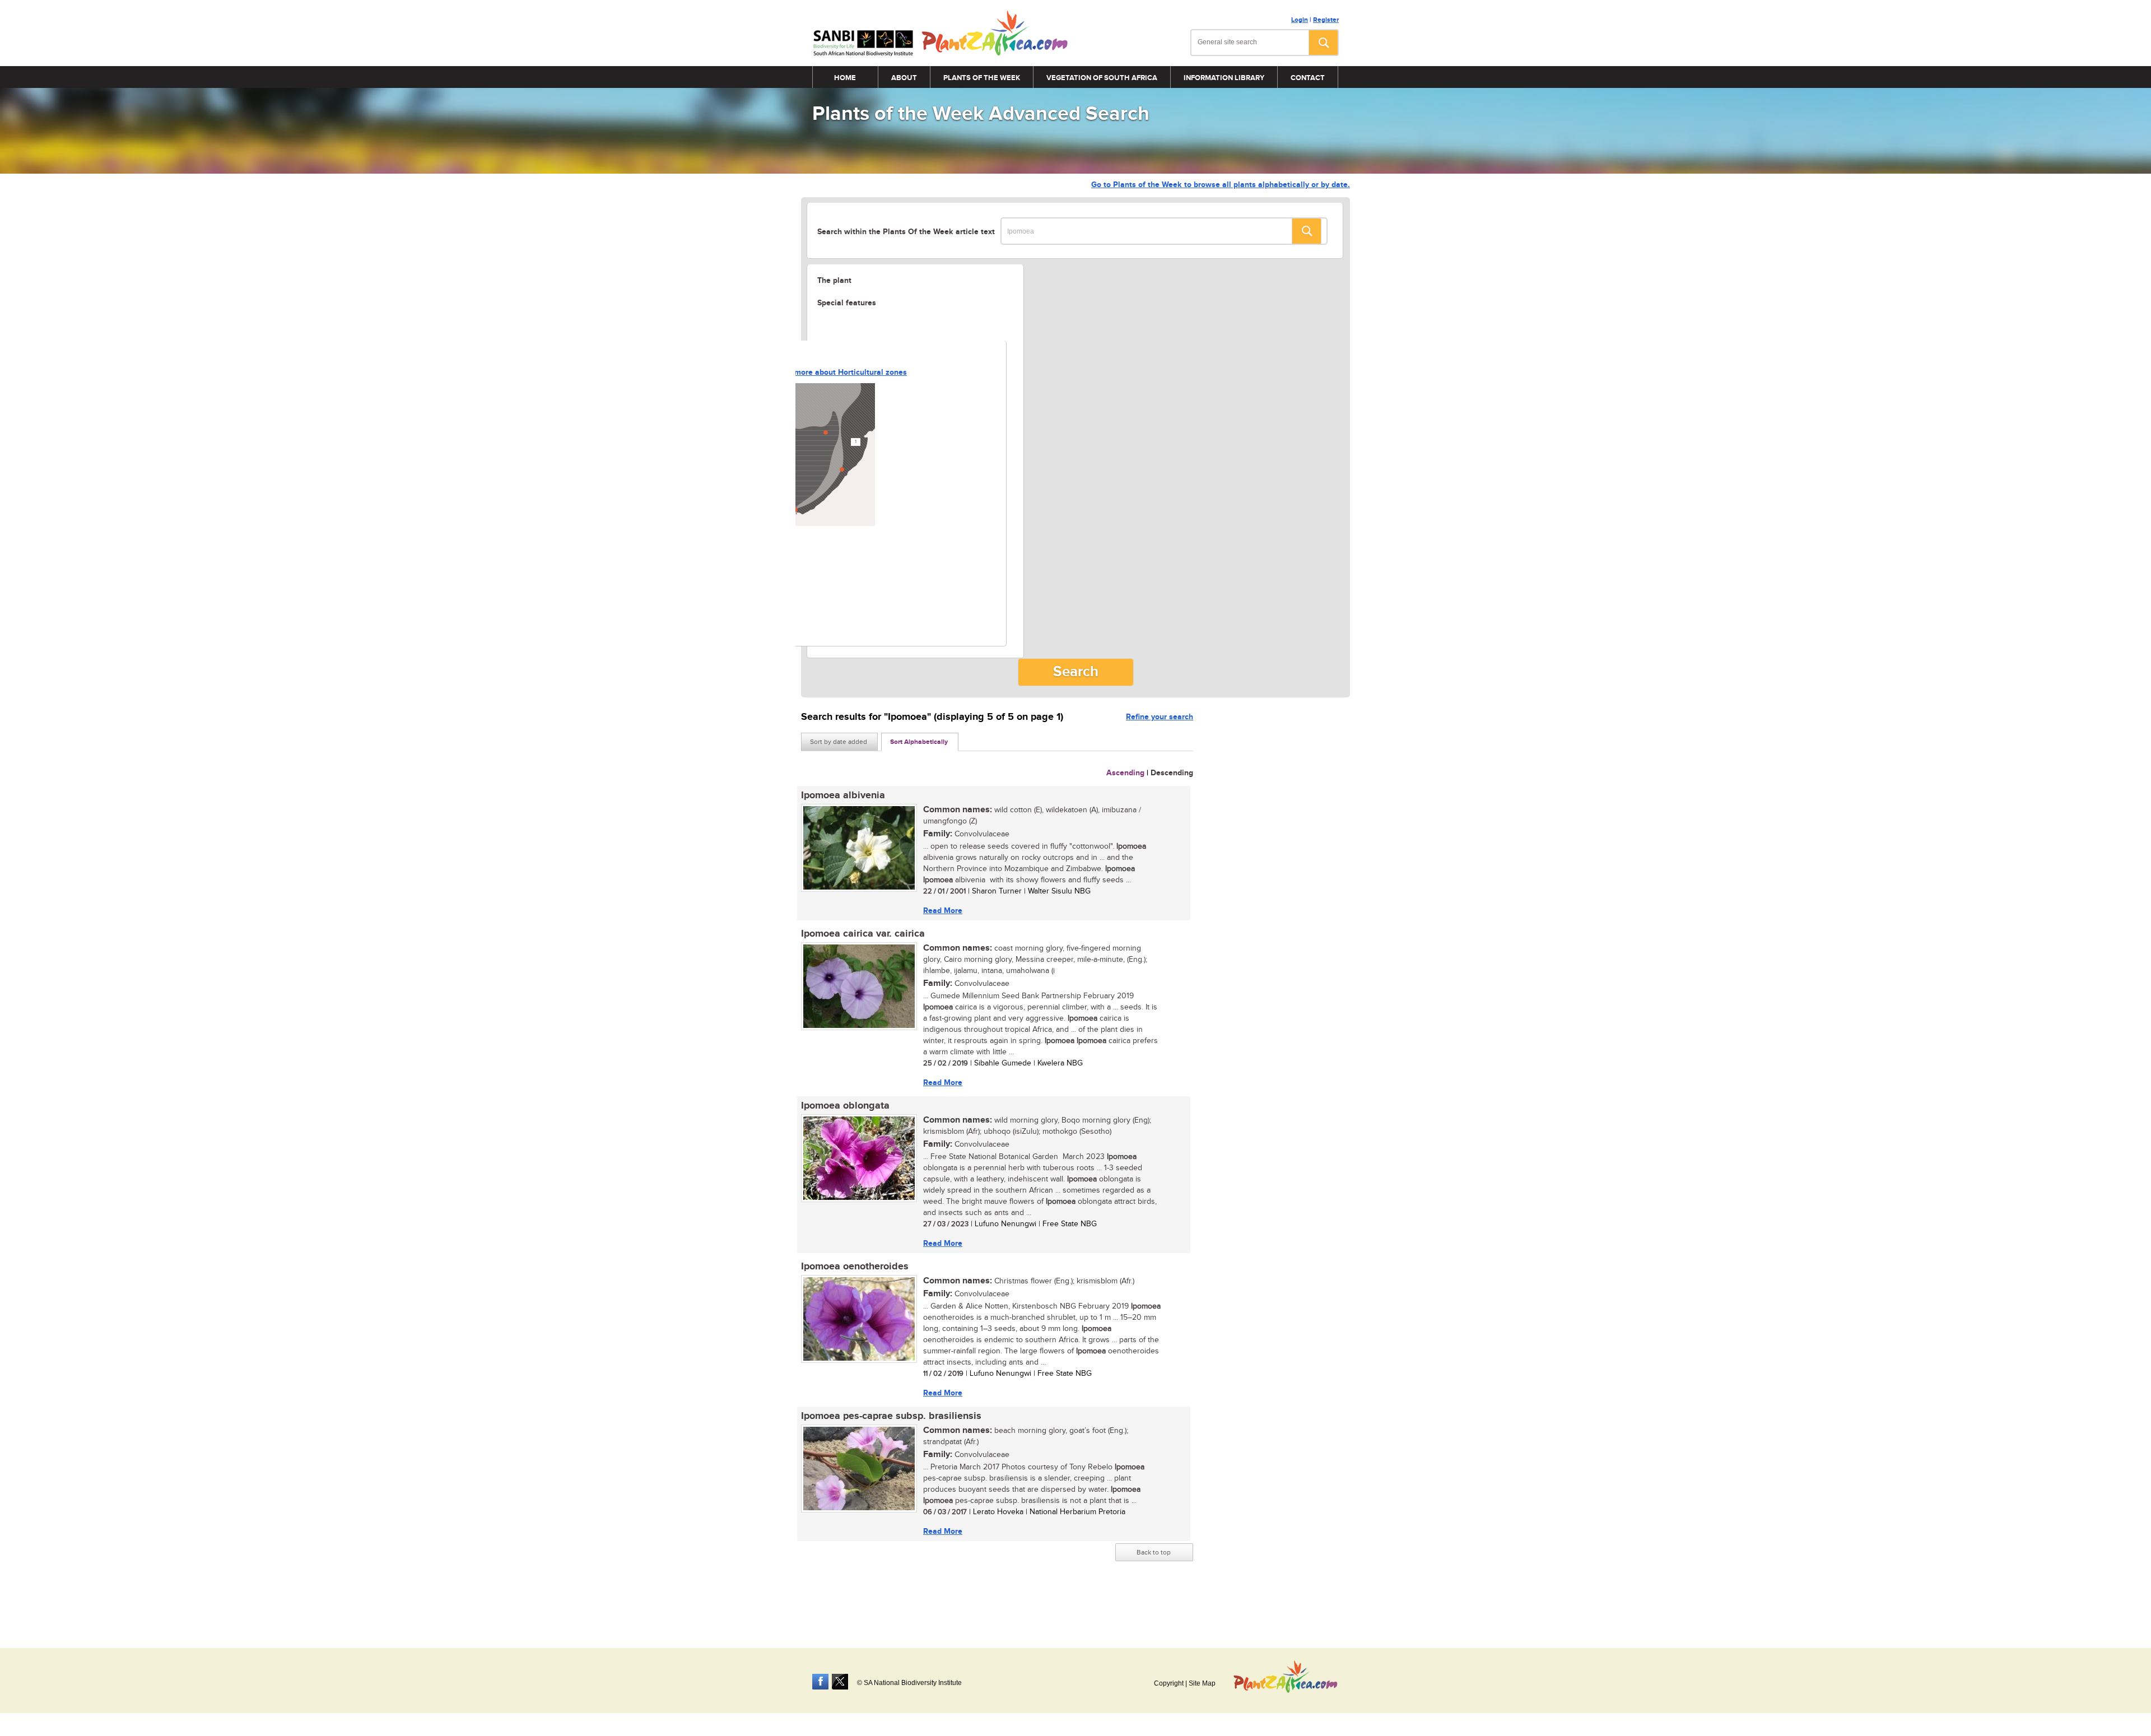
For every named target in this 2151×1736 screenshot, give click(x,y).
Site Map (1202, 1683)
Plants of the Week (982, 78)
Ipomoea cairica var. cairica (863, 934)
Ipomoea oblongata (845, 1106)
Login (1300, 20)
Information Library (1224, 78)
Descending (1172, 773)
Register (1326, 20)
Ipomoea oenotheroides (855, 1267)
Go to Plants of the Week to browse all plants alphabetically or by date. (1221, 185)
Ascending (1125, 773)
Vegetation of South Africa (1102, 78)
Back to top (1154, 1552)
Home (845, 78)
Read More (943, 911)
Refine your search (1160, 717)
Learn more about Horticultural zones (839, 372)
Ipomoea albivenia (843, 795)
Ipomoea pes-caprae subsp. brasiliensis (891, 1416)
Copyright (1169, 1683)
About (904, 78)
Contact (1308, 78)
